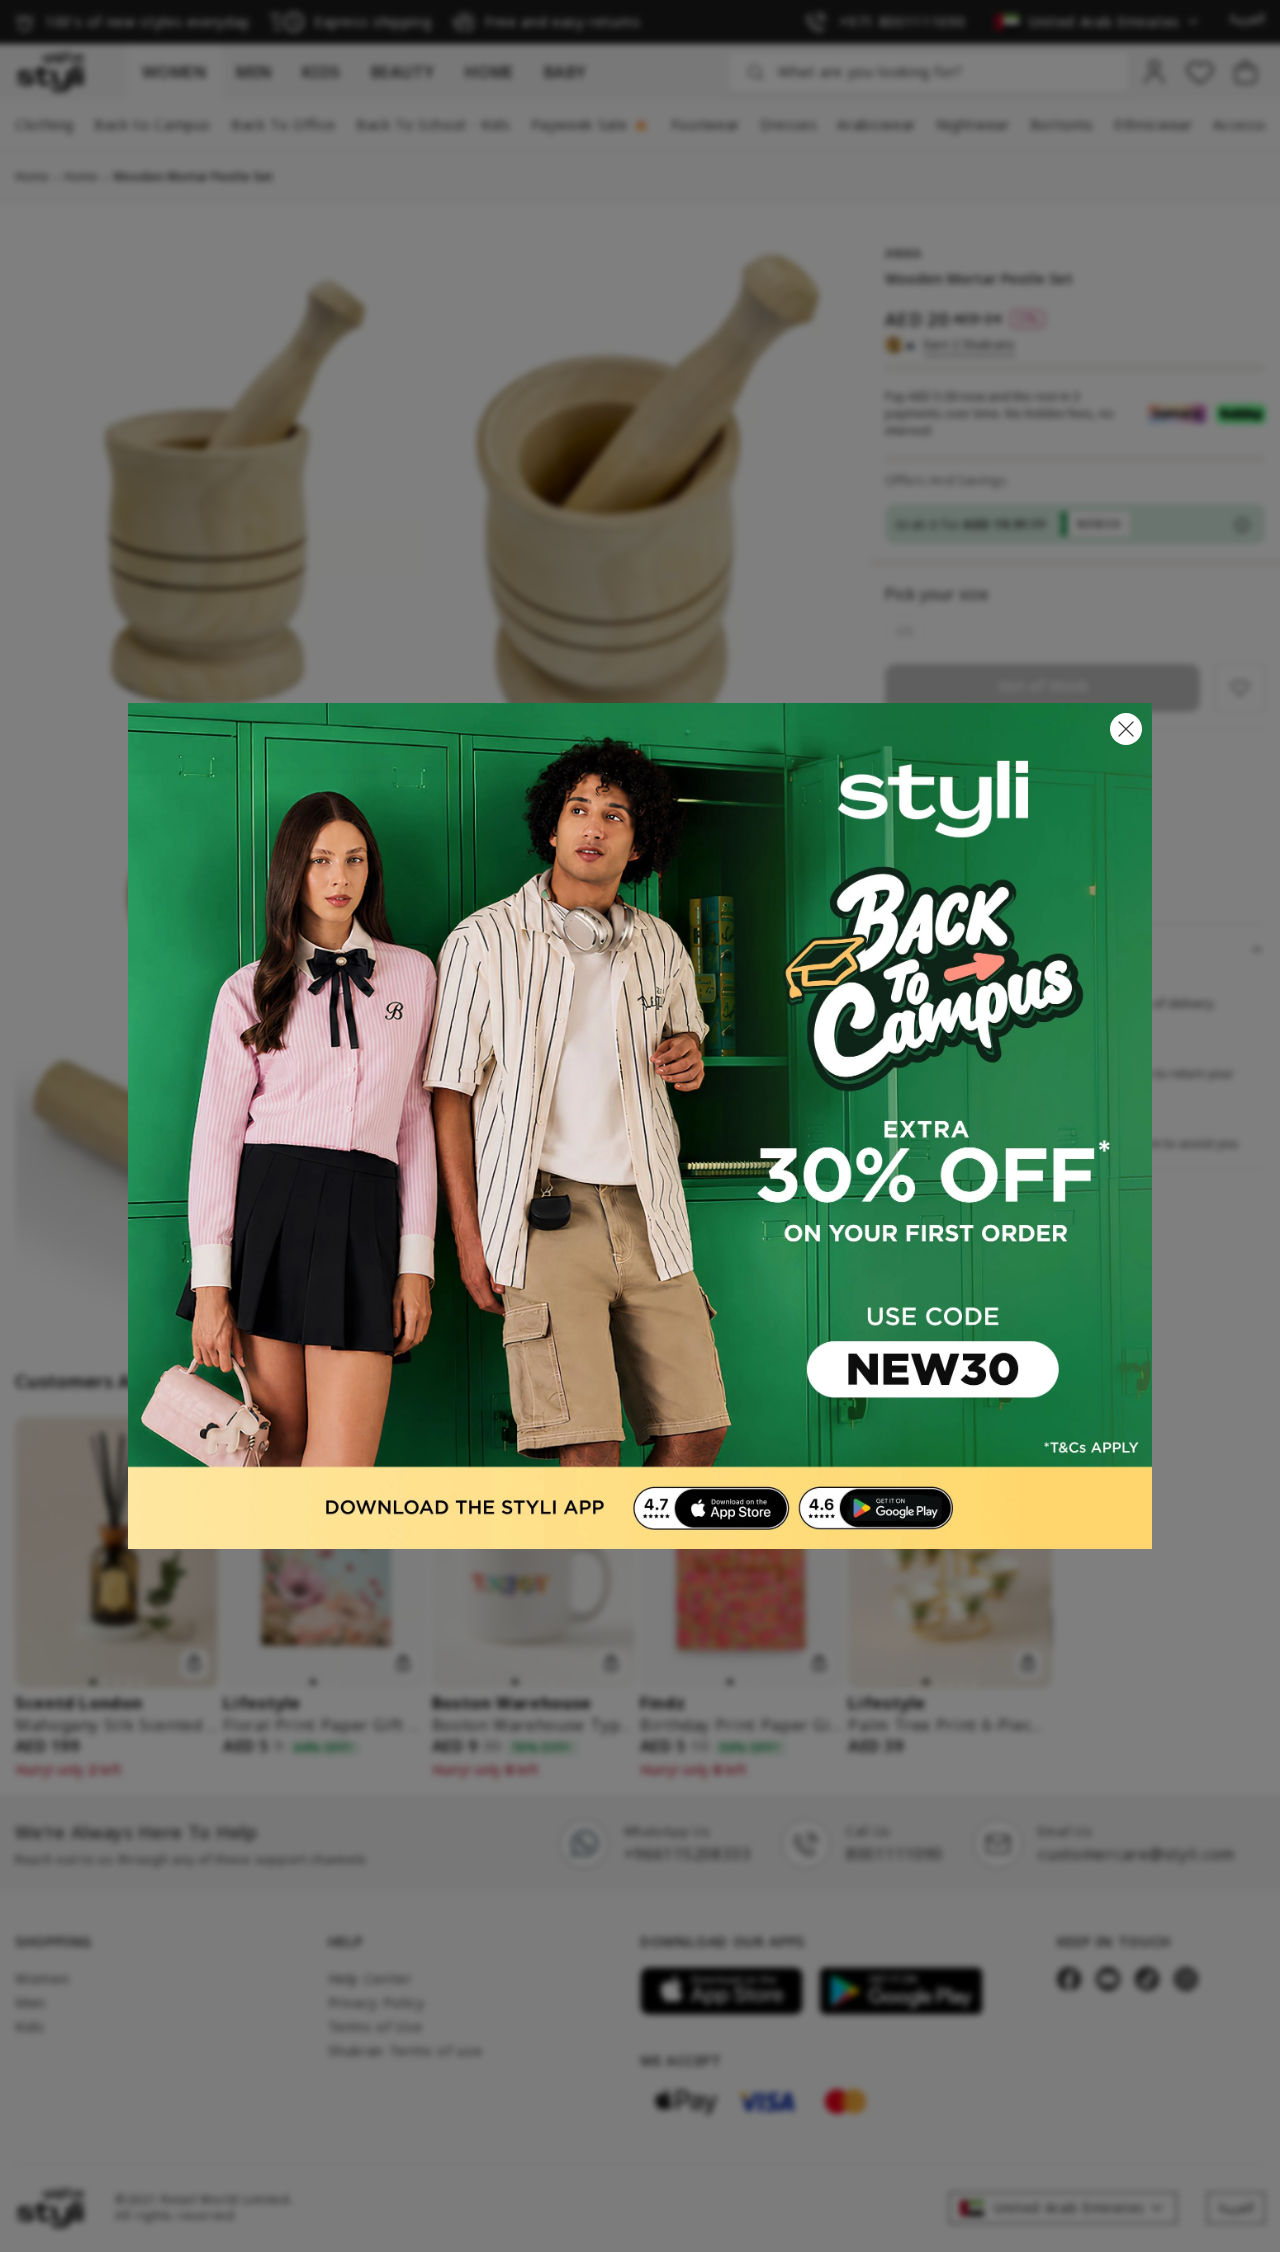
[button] (1126, 729)
